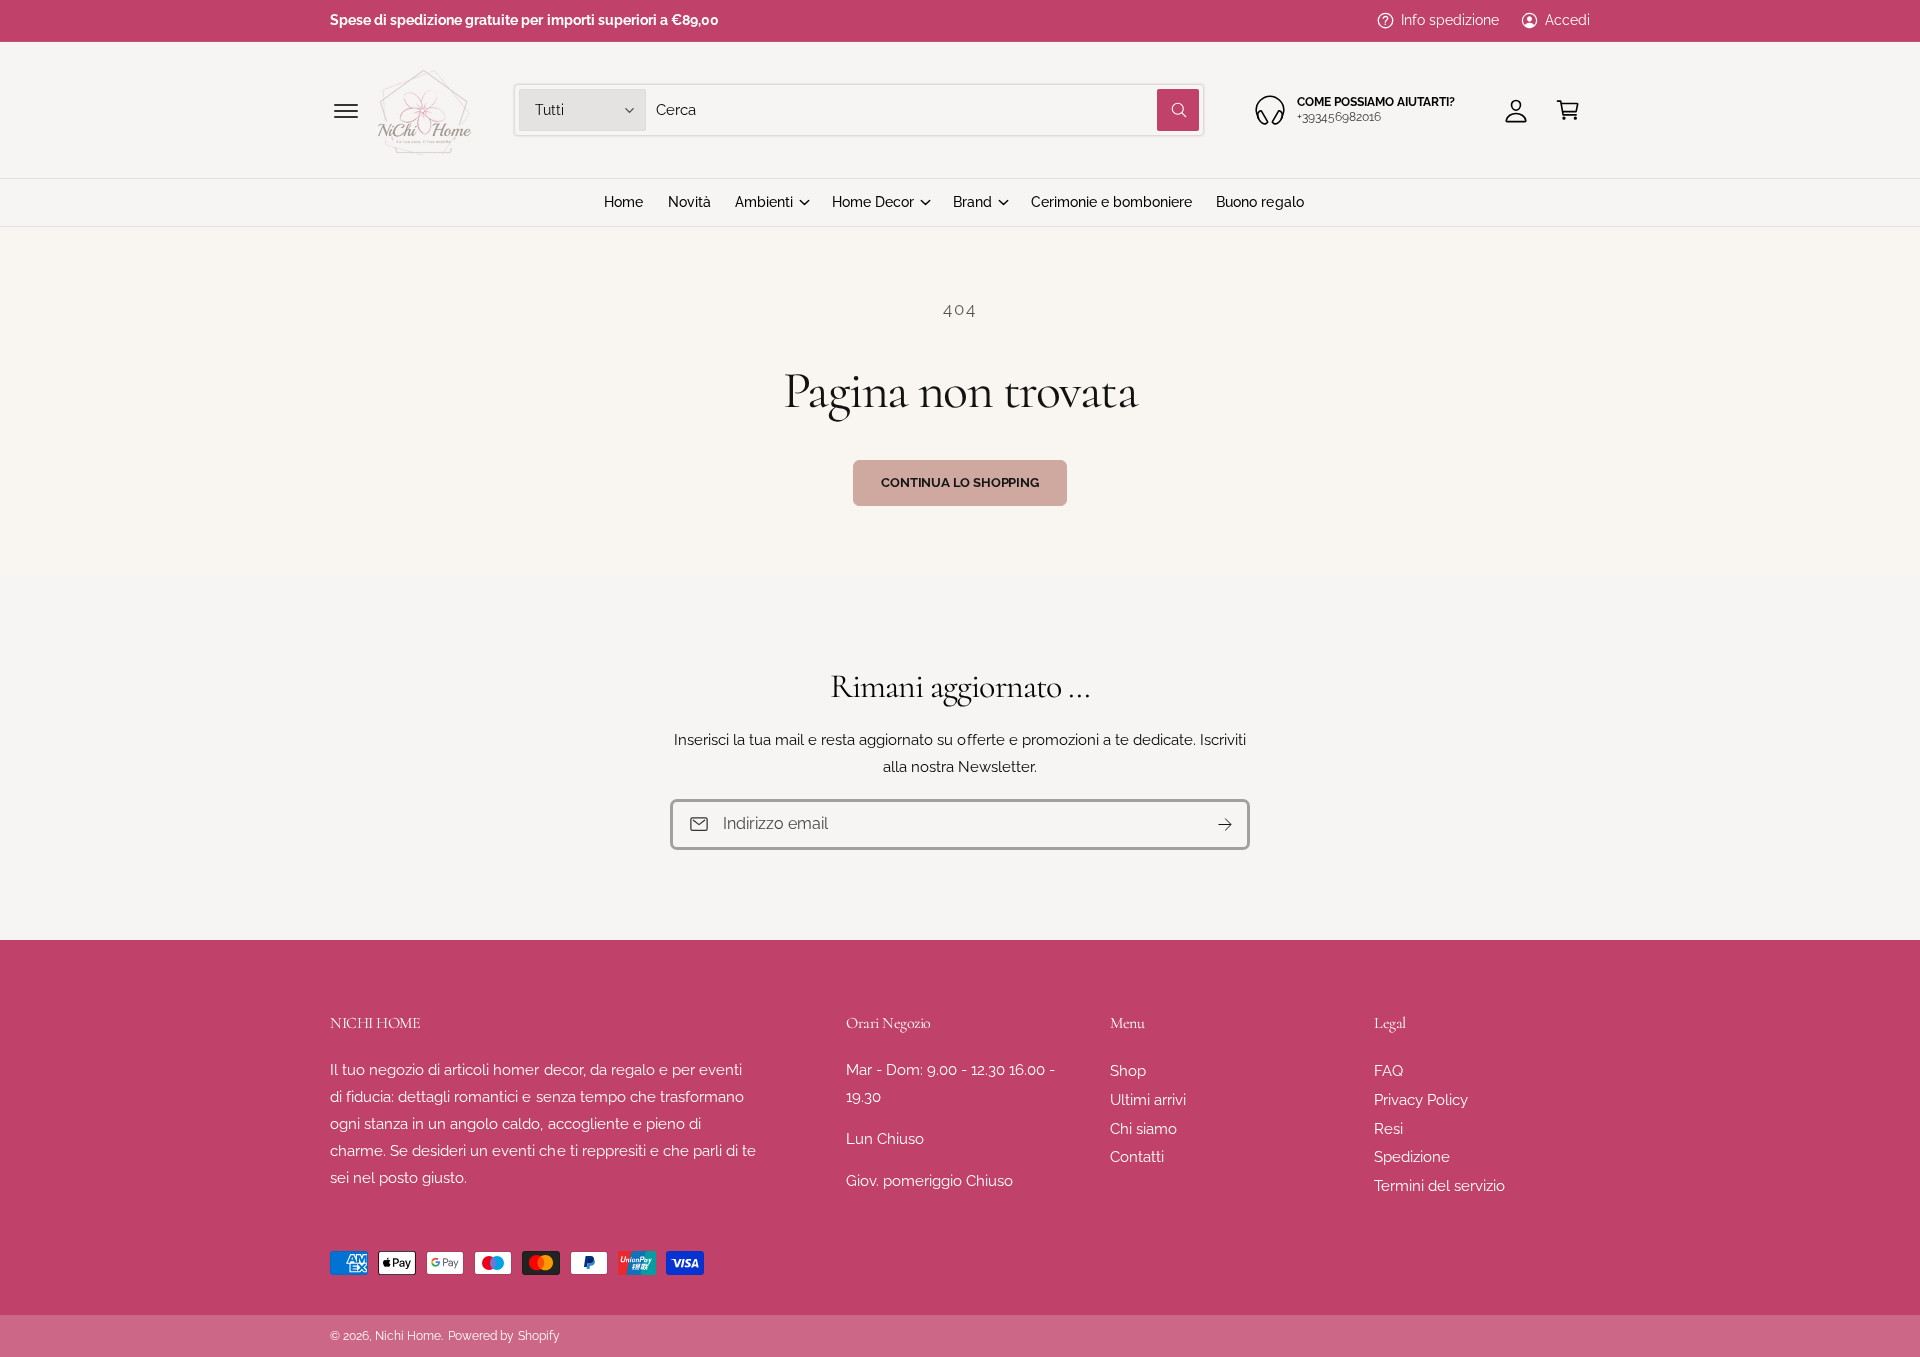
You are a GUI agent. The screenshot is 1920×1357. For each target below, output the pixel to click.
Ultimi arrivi (1148, 1100)
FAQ (1388, 1071)
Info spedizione (1450, 20)
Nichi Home (408, 1336)
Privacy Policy (1421, 1100)
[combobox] (927, 110)
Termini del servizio (1439, 1186)
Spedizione (1412, 1157)
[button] (346, 110)
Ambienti (764, 202)
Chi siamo (1143, 1129)
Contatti (1137, 1157)
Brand (972, 202)
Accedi (1567, 20)
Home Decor (873, 202)
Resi (1388, 1129)
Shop (1128, 1071)
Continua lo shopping (959, 482)
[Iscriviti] (1225, 824)
